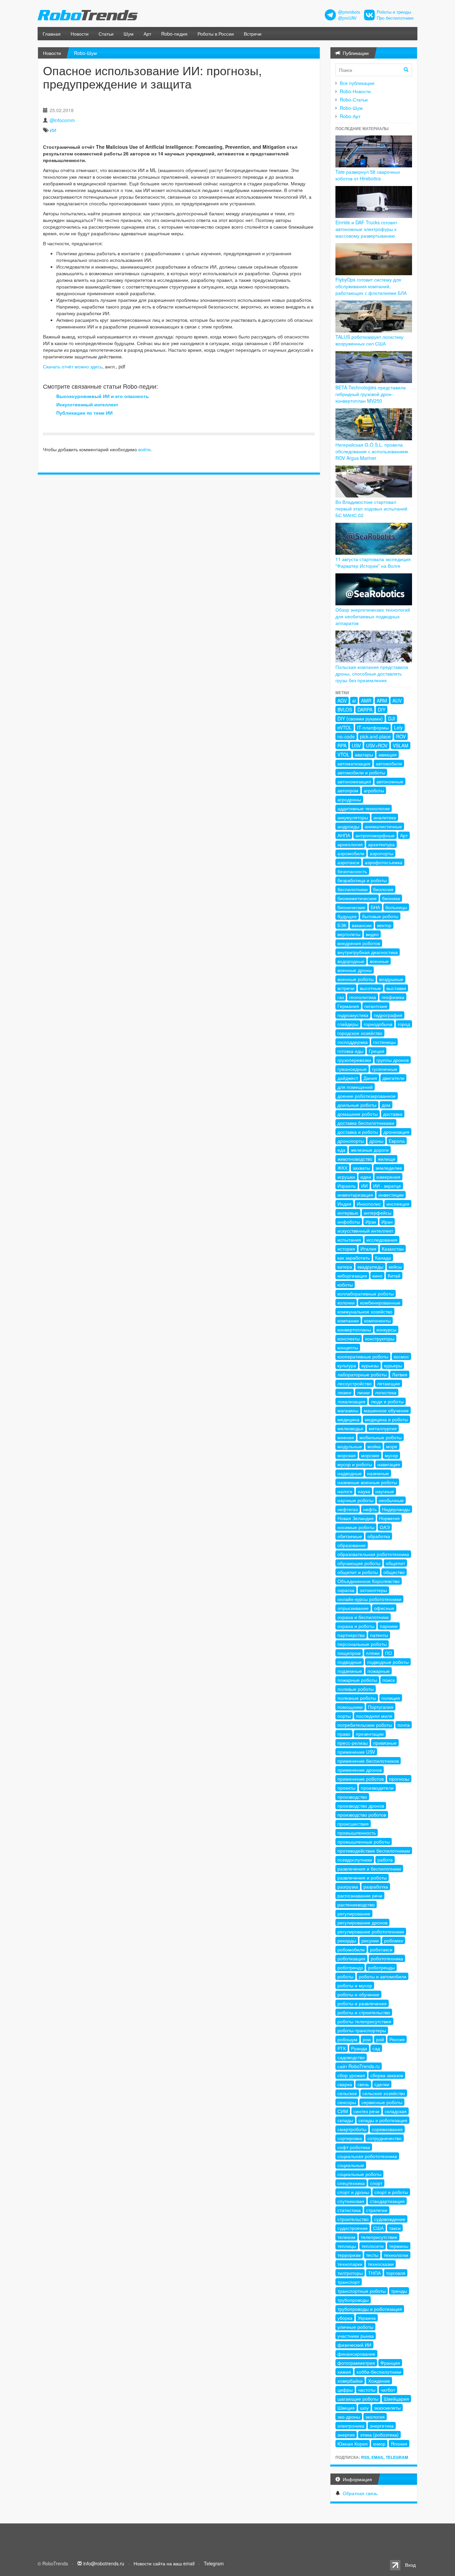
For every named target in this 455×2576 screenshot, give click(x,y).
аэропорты (382, 853)
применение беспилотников (368, 1761)
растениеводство (356, 1904)
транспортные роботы (362, 2291)
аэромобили (351, 853)
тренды (399, 2291)
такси (395, 2228)
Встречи (253, 34)
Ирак (371, 1222)
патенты (379, 1635)
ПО (389, 1653)
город (404, 1024)
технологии (396, 2255)
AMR (366, 700)
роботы (345, 1976)
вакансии (362, 925)
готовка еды (350, 1051)
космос (401, 1356)
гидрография (388, 1015)
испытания (349, 1240)
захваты (361, 1168)
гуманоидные (352, 1069)
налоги (345, 1491)
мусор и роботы (355, 1464)
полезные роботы (357, 1698)
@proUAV (347, 18)
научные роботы (355, 1500)
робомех (394, 1940)
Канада (383, 1258)
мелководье (350, 1428)
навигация (389, 1464)
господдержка (353, 1042)
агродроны (349, 799)
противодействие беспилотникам (374, 1851)
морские (370, 1455)
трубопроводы (353, 2300)
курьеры (393, 1365)
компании (348, 1320)
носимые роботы (356, 1527)
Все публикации (357, 83)
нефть (370, 1509)
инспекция (398, 1204)
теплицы (347, 2246)
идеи (366, 1177)
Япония (399, 2444)
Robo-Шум (85, 53)
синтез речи (366, 2111)
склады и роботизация (383, 2120)
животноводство (355, 1159)
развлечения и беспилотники (369, 1869)
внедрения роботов (359, 943)
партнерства (351, 1635)
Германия (348, 1006)
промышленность (357, 1833)
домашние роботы (358, 1114)
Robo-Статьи (354, 99)
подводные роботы (388, 1662)
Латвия (400, 1374)
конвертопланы (354, 1329)
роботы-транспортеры (362, 2030)
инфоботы (349, 1222)
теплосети (373, 2246)
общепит (395, 1563)
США (378, 2228)
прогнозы (399, 1779)
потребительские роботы (365, 1725)
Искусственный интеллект (87, 404)
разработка (376, 1886)
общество (394, 1572)
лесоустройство (355, 1383)
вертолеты (349, 934)
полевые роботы (356, 1689)
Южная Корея (353, 2444)
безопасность (352, 871)
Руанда (359, 2048)
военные (379, 961)
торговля (396, 2273)
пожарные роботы (357, 1680)
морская (347, 1455)
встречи (346, 988)
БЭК (342, 925)
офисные (384, 1608)
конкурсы (386, 1329)
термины (399, 2246)
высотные (370, 988)
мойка (374, 1446)
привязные (385, 1743)
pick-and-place (375, 736)
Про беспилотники (395, 18)
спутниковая (351, 2201)
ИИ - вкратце (387, 1186)
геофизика (393, 997)
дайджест (348, 1078)
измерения (388, 1177)
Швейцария (396, 2399)
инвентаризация (355, 1195)
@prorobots (349, 12)
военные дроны (355, 970)
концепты (348, 1347)
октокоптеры (373, 1590)
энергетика (382, 2426)
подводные (350, 1662)
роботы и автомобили (383, 1976)
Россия (397, 2039)
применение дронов (360, 1770)
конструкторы (380, 1338)
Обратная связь (360, 2493)
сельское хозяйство (384, 2093)
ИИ (53, 130)
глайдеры (348, 1024)
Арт (147, 34)
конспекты (349, 1338)
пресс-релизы (353, 1743)
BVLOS (345, 709)
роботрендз (350, 1967)
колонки (346, 1302)
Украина (367, 2318)
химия (344, 2372)
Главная (52, 34)
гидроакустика (353, 1015)
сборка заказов (387, 2075)
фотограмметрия (356, 2363)
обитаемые (350, 1536)
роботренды (381, 1967)
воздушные (391, 979)
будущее (347, 916)
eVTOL (345, 727)
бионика (391, 898)
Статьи (106, 34)
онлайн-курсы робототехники (369, 1599)
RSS (365, 2457)
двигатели (393, 1078)
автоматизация (354, 763)
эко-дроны (349, 2417)
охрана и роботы (356, 1626)
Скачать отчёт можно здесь (73, 366)
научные (385, 1491)
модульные (350, 1446)
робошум (347, 2039)
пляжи (373, 1653)
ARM (382, 700)
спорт (376, 2183)
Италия (368, 1249)
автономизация (354, 781)
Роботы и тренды (394, 12)
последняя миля (374, 1716)
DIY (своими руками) (360, 718)
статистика (349, 2210)
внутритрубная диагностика (368, 952)
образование (352, 1545)
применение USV (356, 1752)
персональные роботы (362, 1644)
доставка (393, 1114)
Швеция (346, 2408)
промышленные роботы (364, 1842)
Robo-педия (174, 34)
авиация (388, 754)
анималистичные (383, 826)
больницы (396, 907)
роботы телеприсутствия (364, 2021)
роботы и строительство (364, 2012)
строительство (353, 2219)
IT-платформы (373, 727)
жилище (387, 1159)
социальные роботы (359, 2174)
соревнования (387, 2129)
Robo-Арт (350, 116)
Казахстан (393, 1249)
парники (389, 1626)
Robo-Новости (355, 91)
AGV (342, 700)
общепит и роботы (358, 1572)
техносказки (381, 2264)
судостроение (353, 2228)
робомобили (351, 1949)
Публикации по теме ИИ (84, 413)
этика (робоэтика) (379, 2435)
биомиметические (357, 898)
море (392, 1446)
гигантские (376, 1006)
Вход (410, 2565)
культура (347, 1365)
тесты (372, 2255)
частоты (367, 2390)
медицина (348, 1419)
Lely (398, 727)
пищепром (349, 1653)
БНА (375, 907)
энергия (346, 2435)
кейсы (395, 1267)
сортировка (350, 2138)
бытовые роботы (380, 916)
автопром (348, 790)
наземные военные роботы (367, 1482)
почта (404, 1725)
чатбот (388, 2390)
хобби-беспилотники (379, 2372)
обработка (379, 1536)
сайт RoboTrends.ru (359, 2066)
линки (363, 1392)
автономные (390, 781)
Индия (344, 1204)
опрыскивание (353, 1608)
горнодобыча (378, 1024)
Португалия (381, 1707)
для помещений (355, 1087)
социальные (351, 2165)
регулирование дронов (362, 1922)
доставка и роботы (358, 1132)
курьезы (370, 1365)
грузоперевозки (354, 1060)
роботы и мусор (355, 1985)
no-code (346, 736)
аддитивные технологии (364, 808)
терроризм (349, 2255)
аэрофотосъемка (384, 862)
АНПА (344, 835)
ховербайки (350, 2381)
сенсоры (347, 2102)
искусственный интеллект (365, 1231)
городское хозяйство (360, 1033)
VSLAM (401, 745)
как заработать (354, 1258)
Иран (387, 1222)
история (346, 1249)
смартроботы (352, 2129)
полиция (391, 1698)
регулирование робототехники (371, 1931)
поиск (389, 1680)
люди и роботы (387, 1401)
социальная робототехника (367, 2156)
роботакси (381, 1949)
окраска (346, 1590)
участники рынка (356, 2336)
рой (380, 2039)
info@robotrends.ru (104, 2563)
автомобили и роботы (361, 772)
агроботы (374, 790)
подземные (350, 1671)
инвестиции (391, 1195)
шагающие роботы (358, 2399)
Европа (397, 1141)
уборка (345, 2318)
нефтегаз (348, 1509)
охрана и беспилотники (363, 1617)
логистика (386, 1392)
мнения (346, 1437)
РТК (342, 2048)
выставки (396, 988)
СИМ (343, 2111)
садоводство (351, 2057)
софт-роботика (354, 2147)
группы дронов (393, 1060)
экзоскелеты (387, 2408)
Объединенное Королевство (369, 1581)
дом (386, 1105)
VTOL (343, 754)
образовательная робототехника (373, 1554)
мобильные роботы (381, 1437)
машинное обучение (386, 1410)
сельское (347, 2093)
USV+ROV (377, 745)
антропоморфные (375, 835)
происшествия (353, 1824)
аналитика (385, 817)
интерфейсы (378, 1213)
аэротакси (348, 862)
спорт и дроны (353, 2192)
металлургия (383, 1428)
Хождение (379, 2381)
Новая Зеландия (356, 1518)
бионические (351, 907)
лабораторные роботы (362, 1374)
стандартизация (387, 2201)
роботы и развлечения (362, 2003)
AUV (397, 700)
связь (363, 2084)
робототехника (387, 1958)
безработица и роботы (362, 880)
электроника (351, 2426)
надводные (350, 1473)
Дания (370, 1078)
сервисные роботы (382, 2102)
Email (378, 2457)
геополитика (363, 997)
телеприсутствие (379, 2237)
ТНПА (374, 2273)
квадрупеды (370, 1267)
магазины (348, 1410)
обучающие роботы (359, 1563)
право (344, 1734)
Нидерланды (396, 1509)
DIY (382, 709)
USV (356, 745)
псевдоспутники (355, 1860)
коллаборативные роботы (366, 1293)
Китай (394, 1276)
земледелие (389, 1168)
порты (344, 1716)
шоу (364, 2408)
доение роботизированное (367, 1096)
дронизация (396, 1132)
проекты (346, 1788)
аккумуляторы (353, 817)
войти (144, 449)
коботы (345, 1285)
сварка (345, 2084)
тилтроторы (350, 2273)
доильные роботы (357, 1105)
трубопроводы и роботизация (370, 2309)
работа (385, 1860)
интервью (348, 1213)
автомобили (389, 763)
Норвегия (389, 1518)
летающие (389, 1383)
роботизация (351, 1958)
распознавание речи (360, 1895)
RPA (342, 745)
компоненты (377, 1320)
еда (341, 1150)
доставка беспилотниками (366, 1123)
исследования (382, 1240)
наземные (378, 1473)
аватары (364, 754)
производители (377, 1788)
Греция (377, 1051)
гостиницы (384, 1042)
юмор (379, 2444)
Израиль (347, 1186)
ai (354, 700)
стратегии (377, 2210)
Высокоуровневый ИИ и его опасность (103, 396)
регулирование (354, 1913)
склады (345, 2120)
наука (364, 1491)
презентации (370, 1734)
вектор (384, 925)
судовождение (390, 2219)
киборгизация (352, 1276)
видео (372, 934)
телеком (346, 2237)
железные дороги (370, 1150)
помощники (350, 1707)
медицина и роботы (386, 1419)
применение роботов (361, 1779)
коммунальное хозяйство (365, 1311)
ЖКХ (342, 1168)
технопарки (350, 2264)
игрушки (346, 1177)
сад (376, 2048)
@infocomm (62, 120)
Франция (390, 2363)
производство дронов (361, 1806)
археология (350, 844)
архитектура (381, 844)
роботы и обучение (358, 1994)
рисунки (370, 1940)
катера (345, 1267)
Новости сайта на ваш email (164, 2563)
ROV (401, 736)
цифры (345, 2390)
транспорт (349, 2282)
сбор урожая (351, 2075)
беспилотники (353, 889)
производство (352, 1797)
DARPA (365, 709)
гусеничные (385, 1069)
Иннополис (369, 1204)
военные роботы (356, 979)
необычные (391, 1500)
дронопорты (351, 1141)
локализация (351, 1401)
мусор (391, 1455)
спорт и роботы (391, 2192)
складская (396, 2111)
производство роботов (362, 1815)
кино (377, 1276)
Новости (80, 34)
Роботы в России (216, 34)
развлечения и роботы (362, 1878)
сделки (382, 2084)
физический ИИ (354, 2345)
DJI (392, 718)
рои (367, 2039)
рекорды (347, 1940)
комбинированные (380, 1302)
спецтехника (351, 2183)
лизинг (345, 1392)
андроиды (348, 826)
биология (383, 889)
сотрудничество (385, 2138)
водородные (351, 961)
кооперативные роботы (363, 1356)
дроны (376, 1141)
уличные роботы (355, 2327)
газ (341, 997)
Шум (129, 34)
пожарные (379, 1671)
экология (375, 2417)
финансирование (356, 2354)
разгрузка (348, 1886)
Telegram (397, 2457)
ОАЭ (385, 1527)
